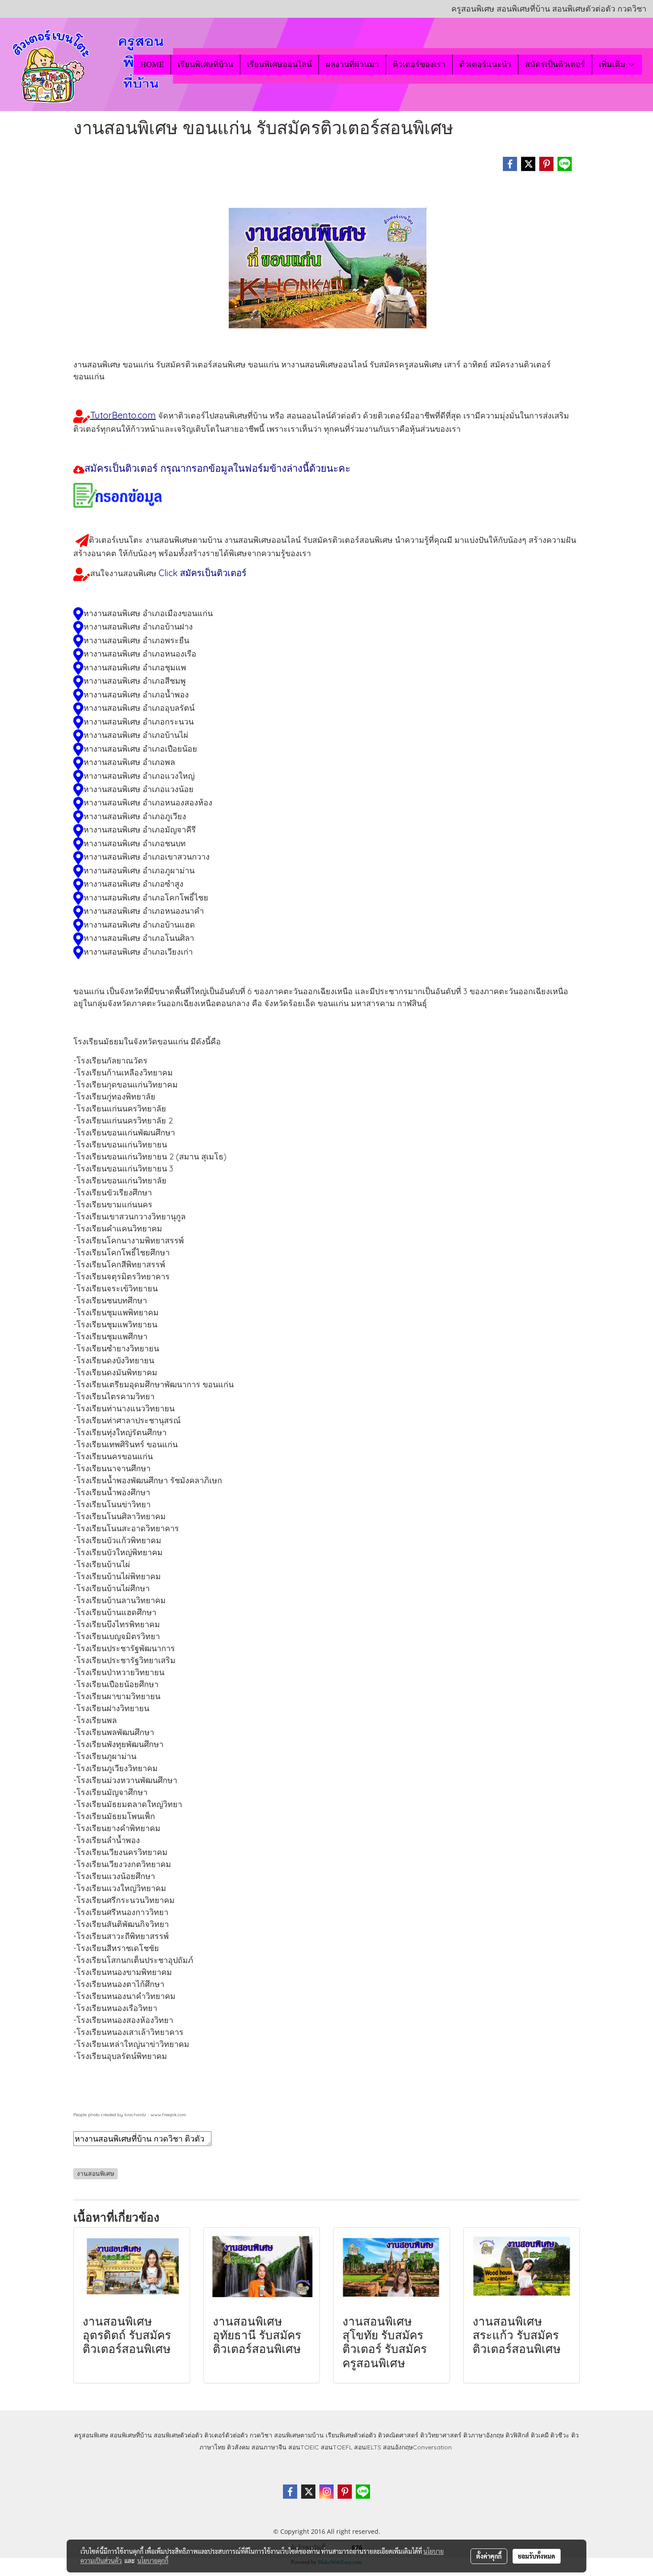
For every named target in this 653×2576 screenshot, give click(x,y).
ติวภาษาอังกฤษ (484, 2435)
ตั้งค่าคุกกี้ (489, 2556)
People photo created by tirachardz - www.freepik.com (130, 2115)
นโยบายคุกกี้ (153, 2560)
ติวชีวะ (560, 2435)
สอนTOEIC (304, 2447)
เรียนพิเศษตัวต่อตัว (352, 2435)
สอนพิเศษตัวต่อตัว (178, 2435)
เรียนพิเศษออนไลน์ (279, 64)
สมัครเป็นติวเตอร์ (555, 64)
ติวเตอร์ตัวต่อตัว (226, 2435)
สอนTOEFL (336, 2447)
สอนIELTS (368, 2447)
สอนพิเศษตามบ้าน (299, 2435)
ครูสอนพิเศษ (91, 2435)
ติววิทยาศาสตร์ (441, 2435)
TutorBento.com (123, 415)
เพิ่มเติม (613, 64)
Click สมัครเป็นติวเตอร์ (203, 573)
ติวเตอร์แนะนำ (485, 64)
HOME (152, 64)
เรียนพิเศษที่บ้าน (205, 64)
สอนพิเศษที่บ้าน (131, 2435)
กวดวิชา (261, 2435)
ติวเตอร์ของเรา (419, 64)
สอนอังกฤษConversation (417, 2447)
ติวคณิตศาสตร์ (398, 2435)
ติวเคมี (540, 2435)
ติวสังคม (238, 2447)
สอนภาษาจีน (269, 2447)
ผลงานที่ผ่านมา (352, 64)
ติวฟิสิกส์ (517, 2435)
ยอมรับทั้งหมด (537, 2556)
